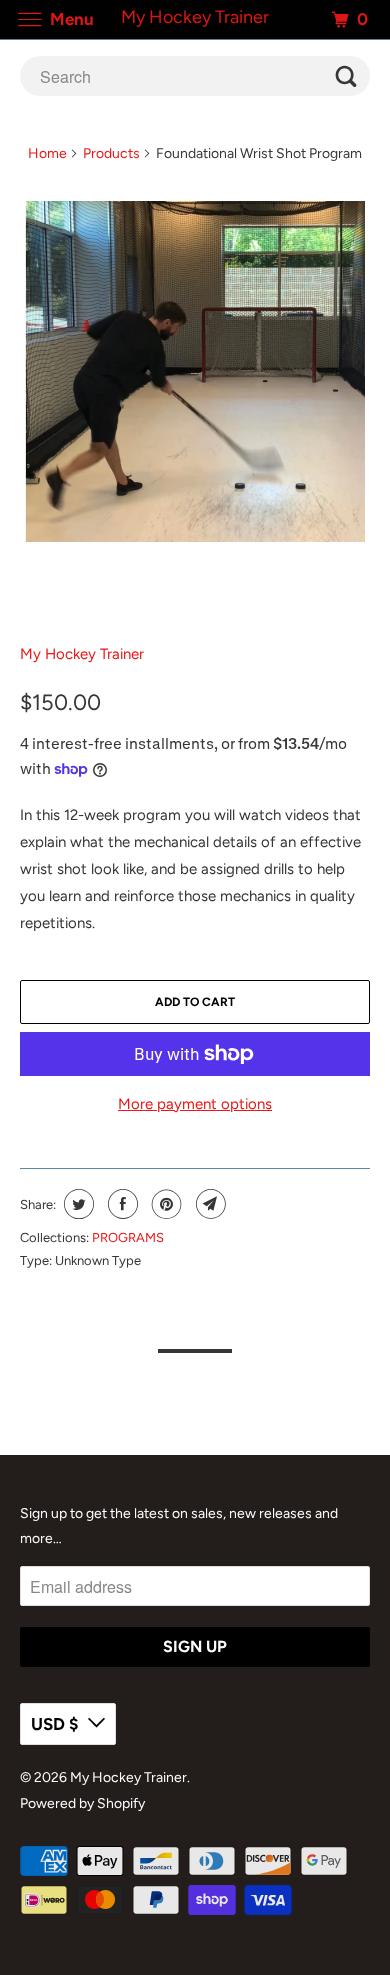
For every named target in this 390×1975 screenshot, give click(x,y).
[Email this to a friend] (208, 1204)
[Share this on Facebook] (120, 1204)
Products (111, 153)
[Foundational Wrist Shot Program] (195, 371)
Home (47, 153)
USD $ (54, 1724)
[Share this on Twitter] (76, 1204)
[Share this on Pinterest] (164, 1204)
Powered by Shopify (82, 1803)
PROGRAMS (128, 1237)
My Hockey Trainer (82, 654)
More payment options (195, 1104)
